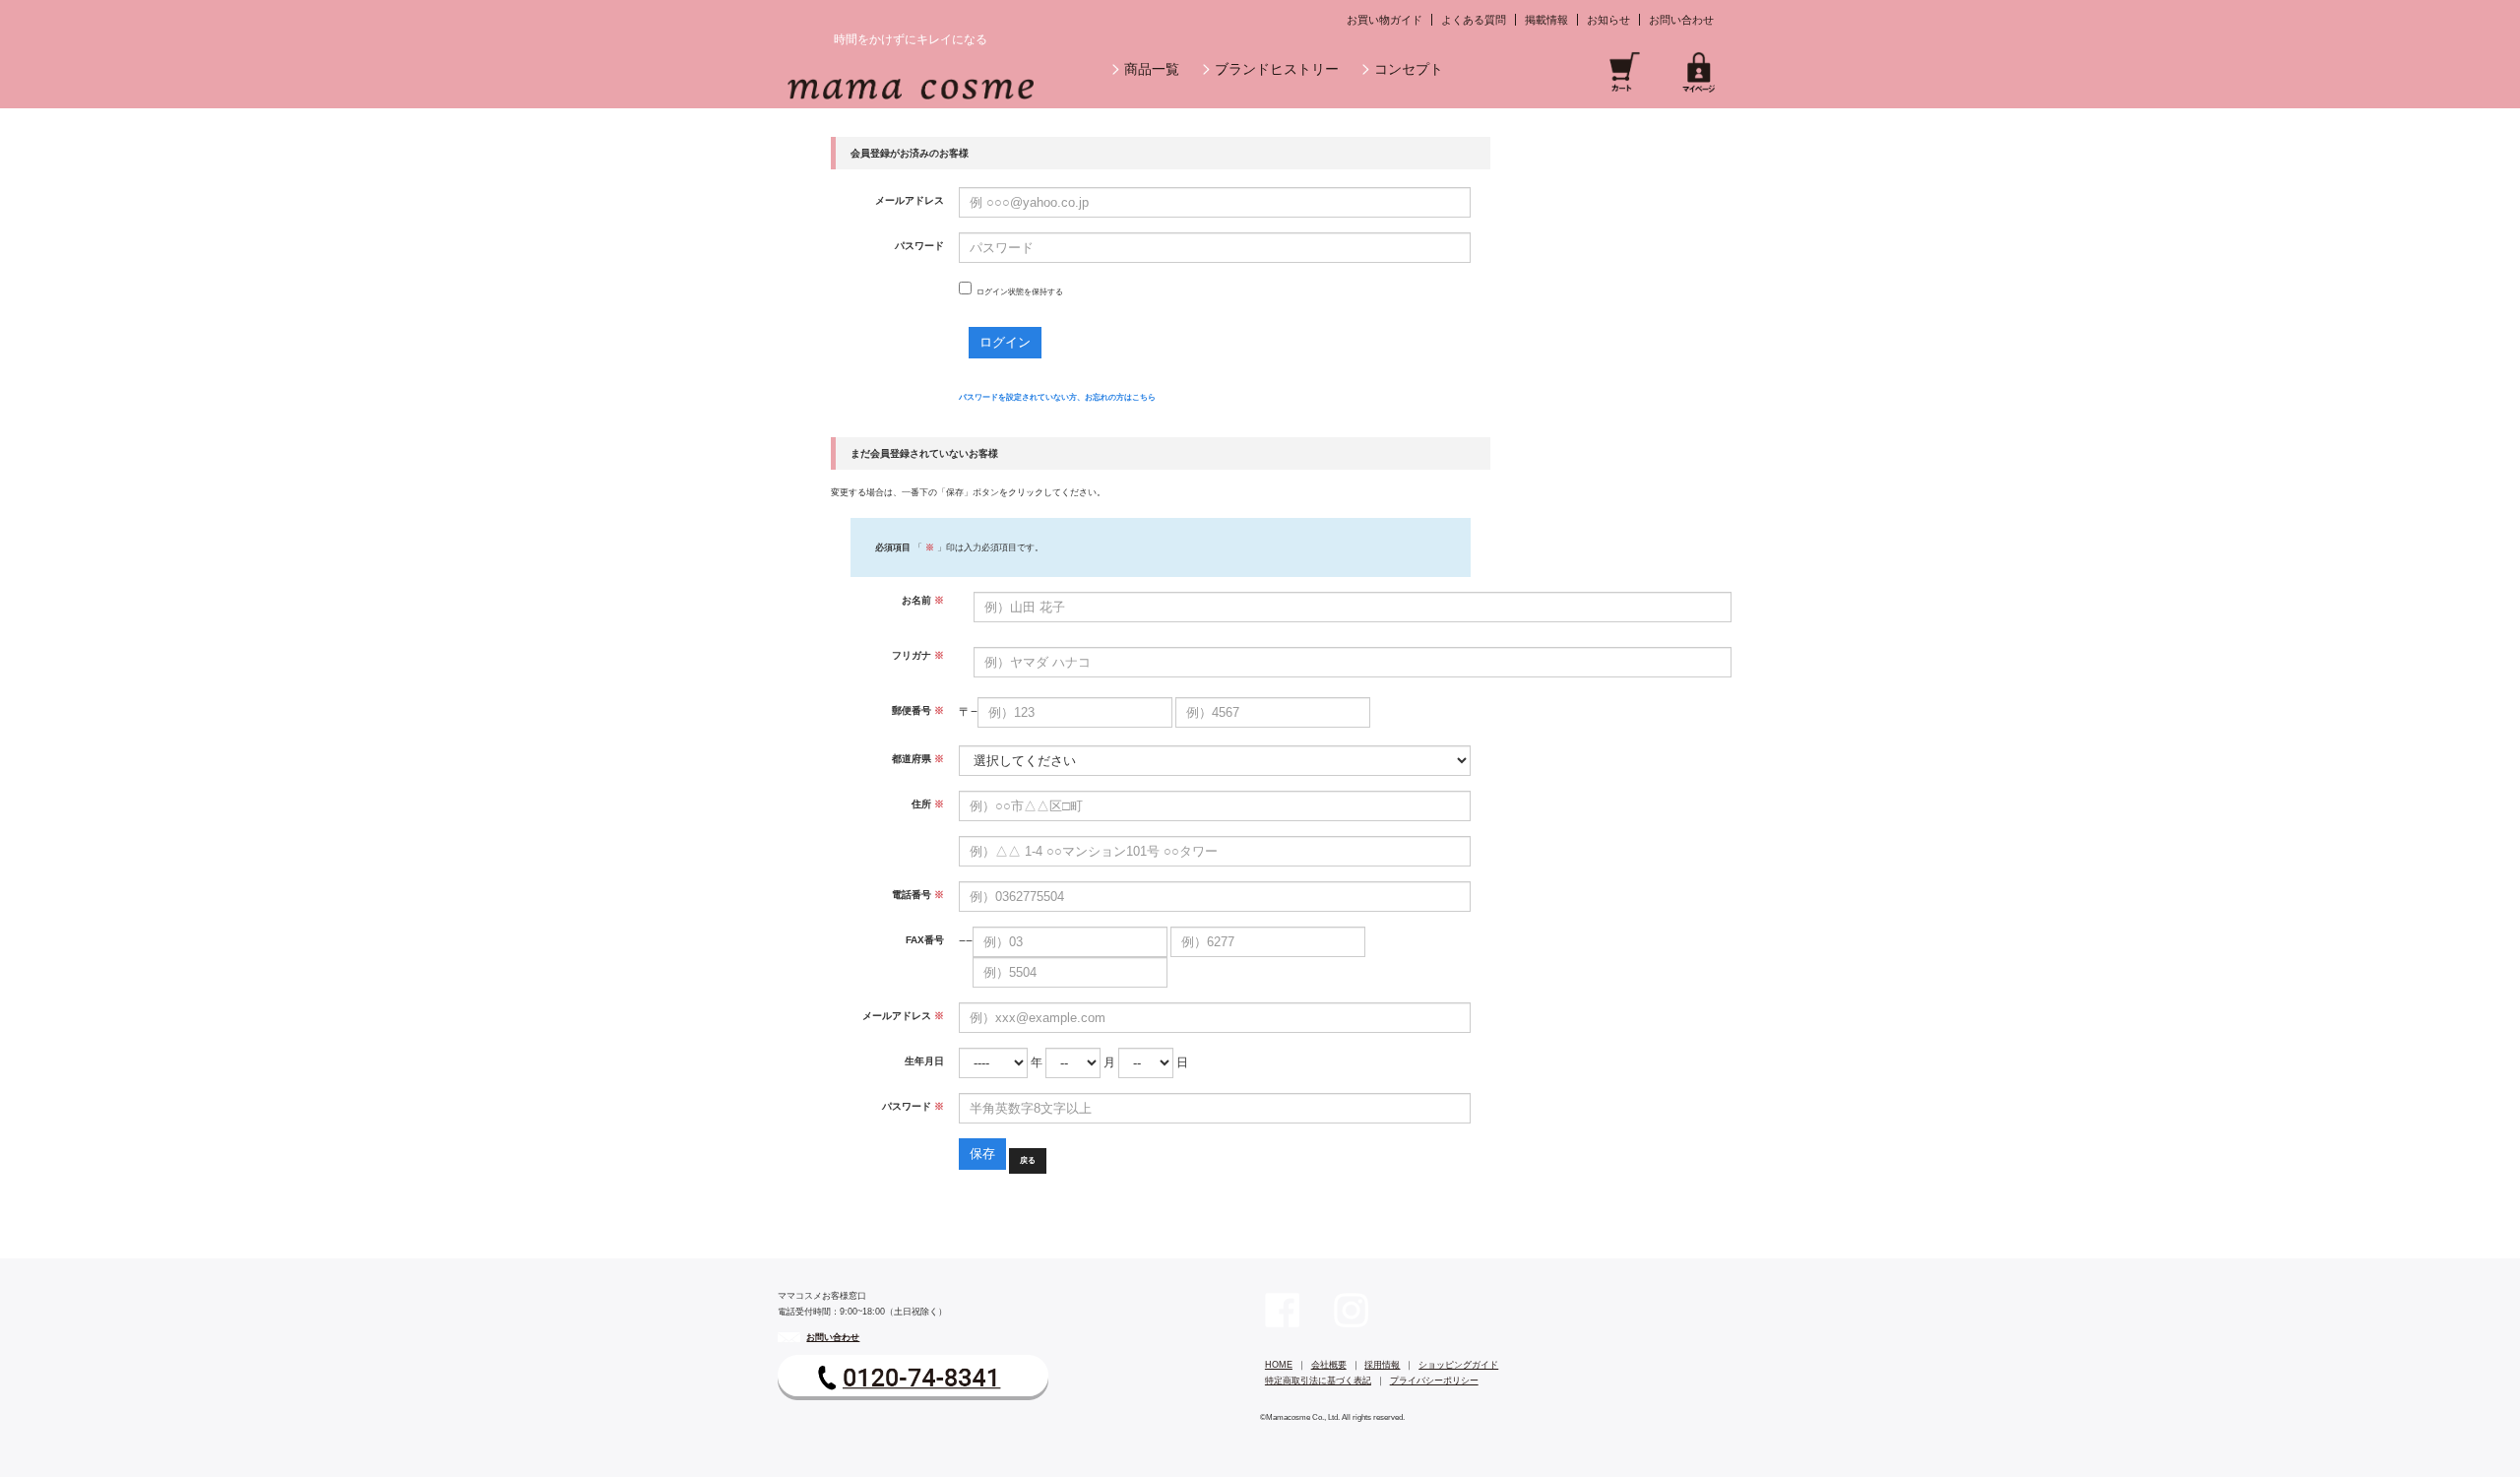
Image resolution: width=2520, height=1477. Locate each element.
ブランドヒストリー (1277, 69)
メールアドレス (910, 200)
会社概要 (1329, 1365)
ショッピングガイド (1458, 1365)
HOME (1279, 1365)
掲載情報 (1546, 20)
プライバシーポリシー (1434, 1381)
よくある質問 (1474, 20)
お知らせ (1608, 20)
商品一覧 (1152, 69)
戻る (1028, 1160)
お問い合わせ (1681, 20)
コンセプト (1409, 69)
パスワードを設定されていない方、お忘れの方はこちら (1057, 397)
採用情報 (1382, 1365)
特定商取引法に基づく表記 (1318, 1381)
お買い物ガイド (1385, 20)
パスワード (919, 246)
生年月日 (924, 1061)
